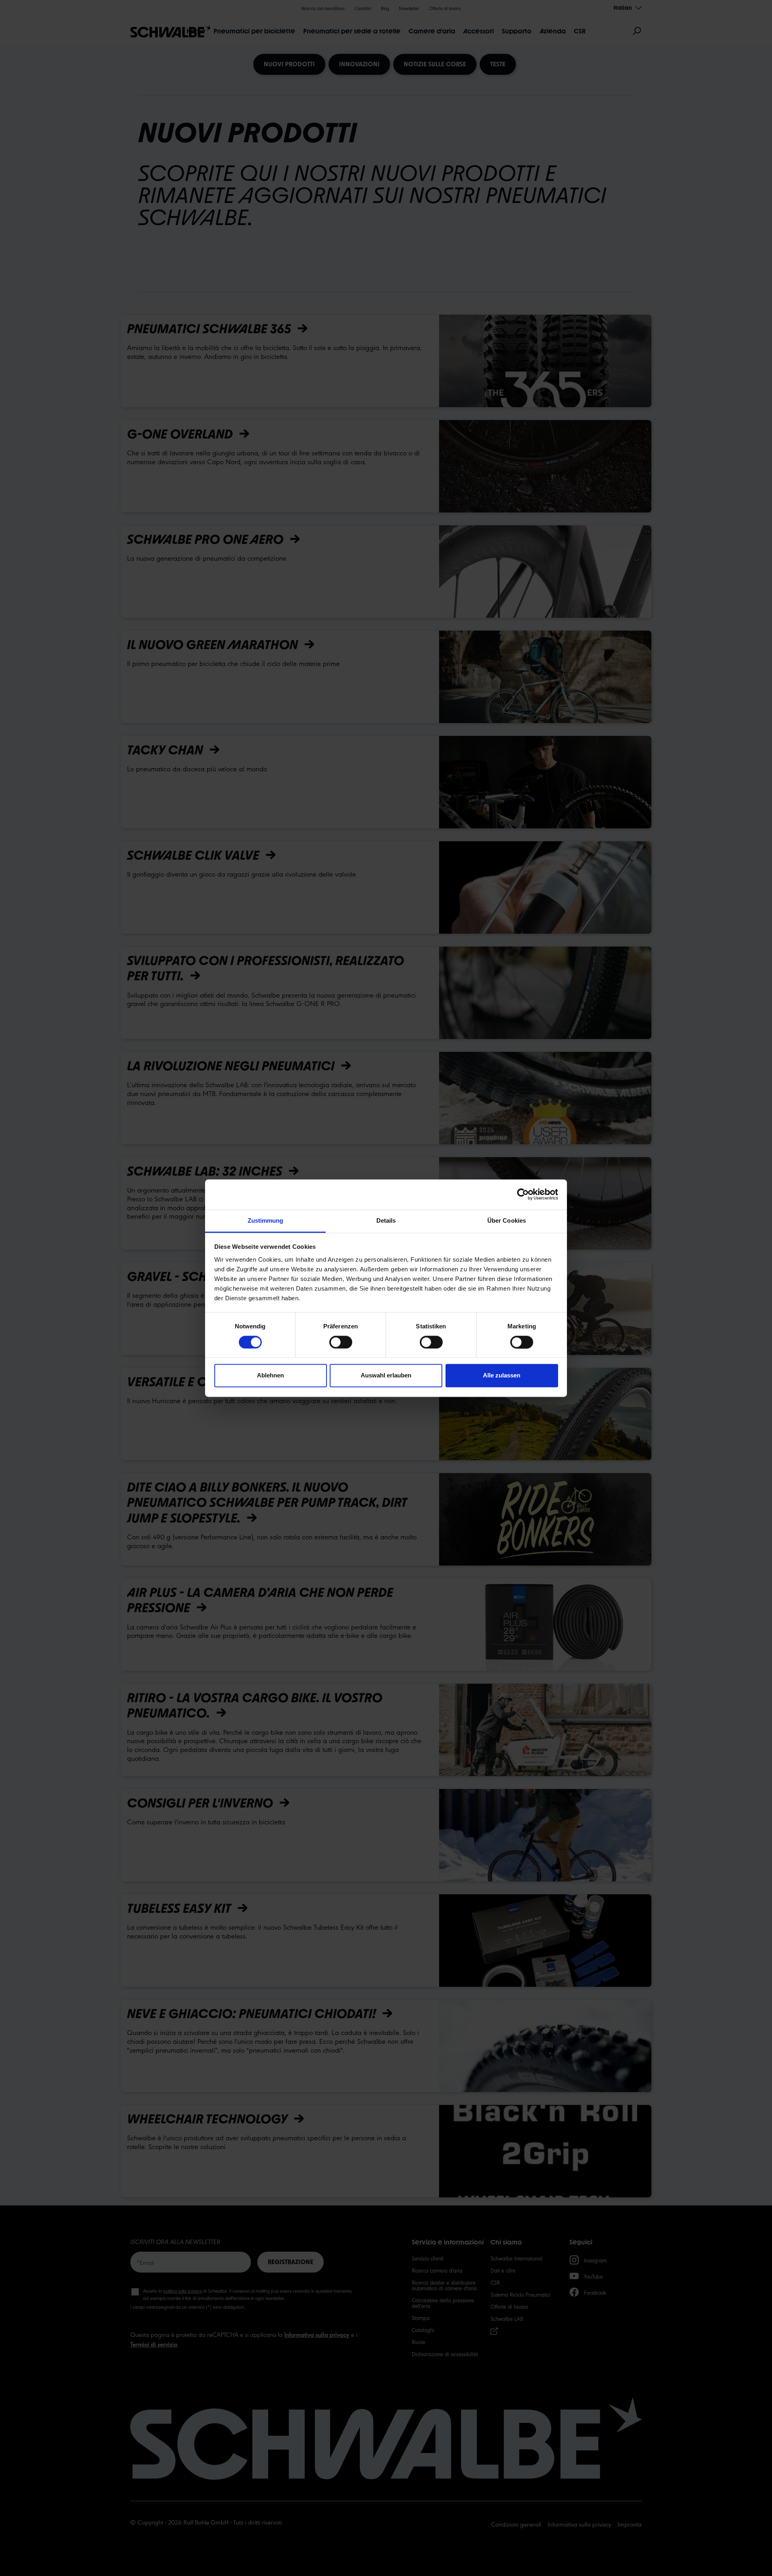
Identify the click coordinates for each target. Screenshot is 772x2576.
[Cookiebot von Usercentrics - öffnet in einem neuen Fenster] (523, 1194)
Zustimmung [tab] (266, 1220)
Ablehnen (270, 1376)
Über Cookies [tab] (507, 1220)
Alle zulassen (502, 1376)
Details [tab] (386, 1220)
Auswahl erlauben (386, 1376)
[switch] (341, 1342)
